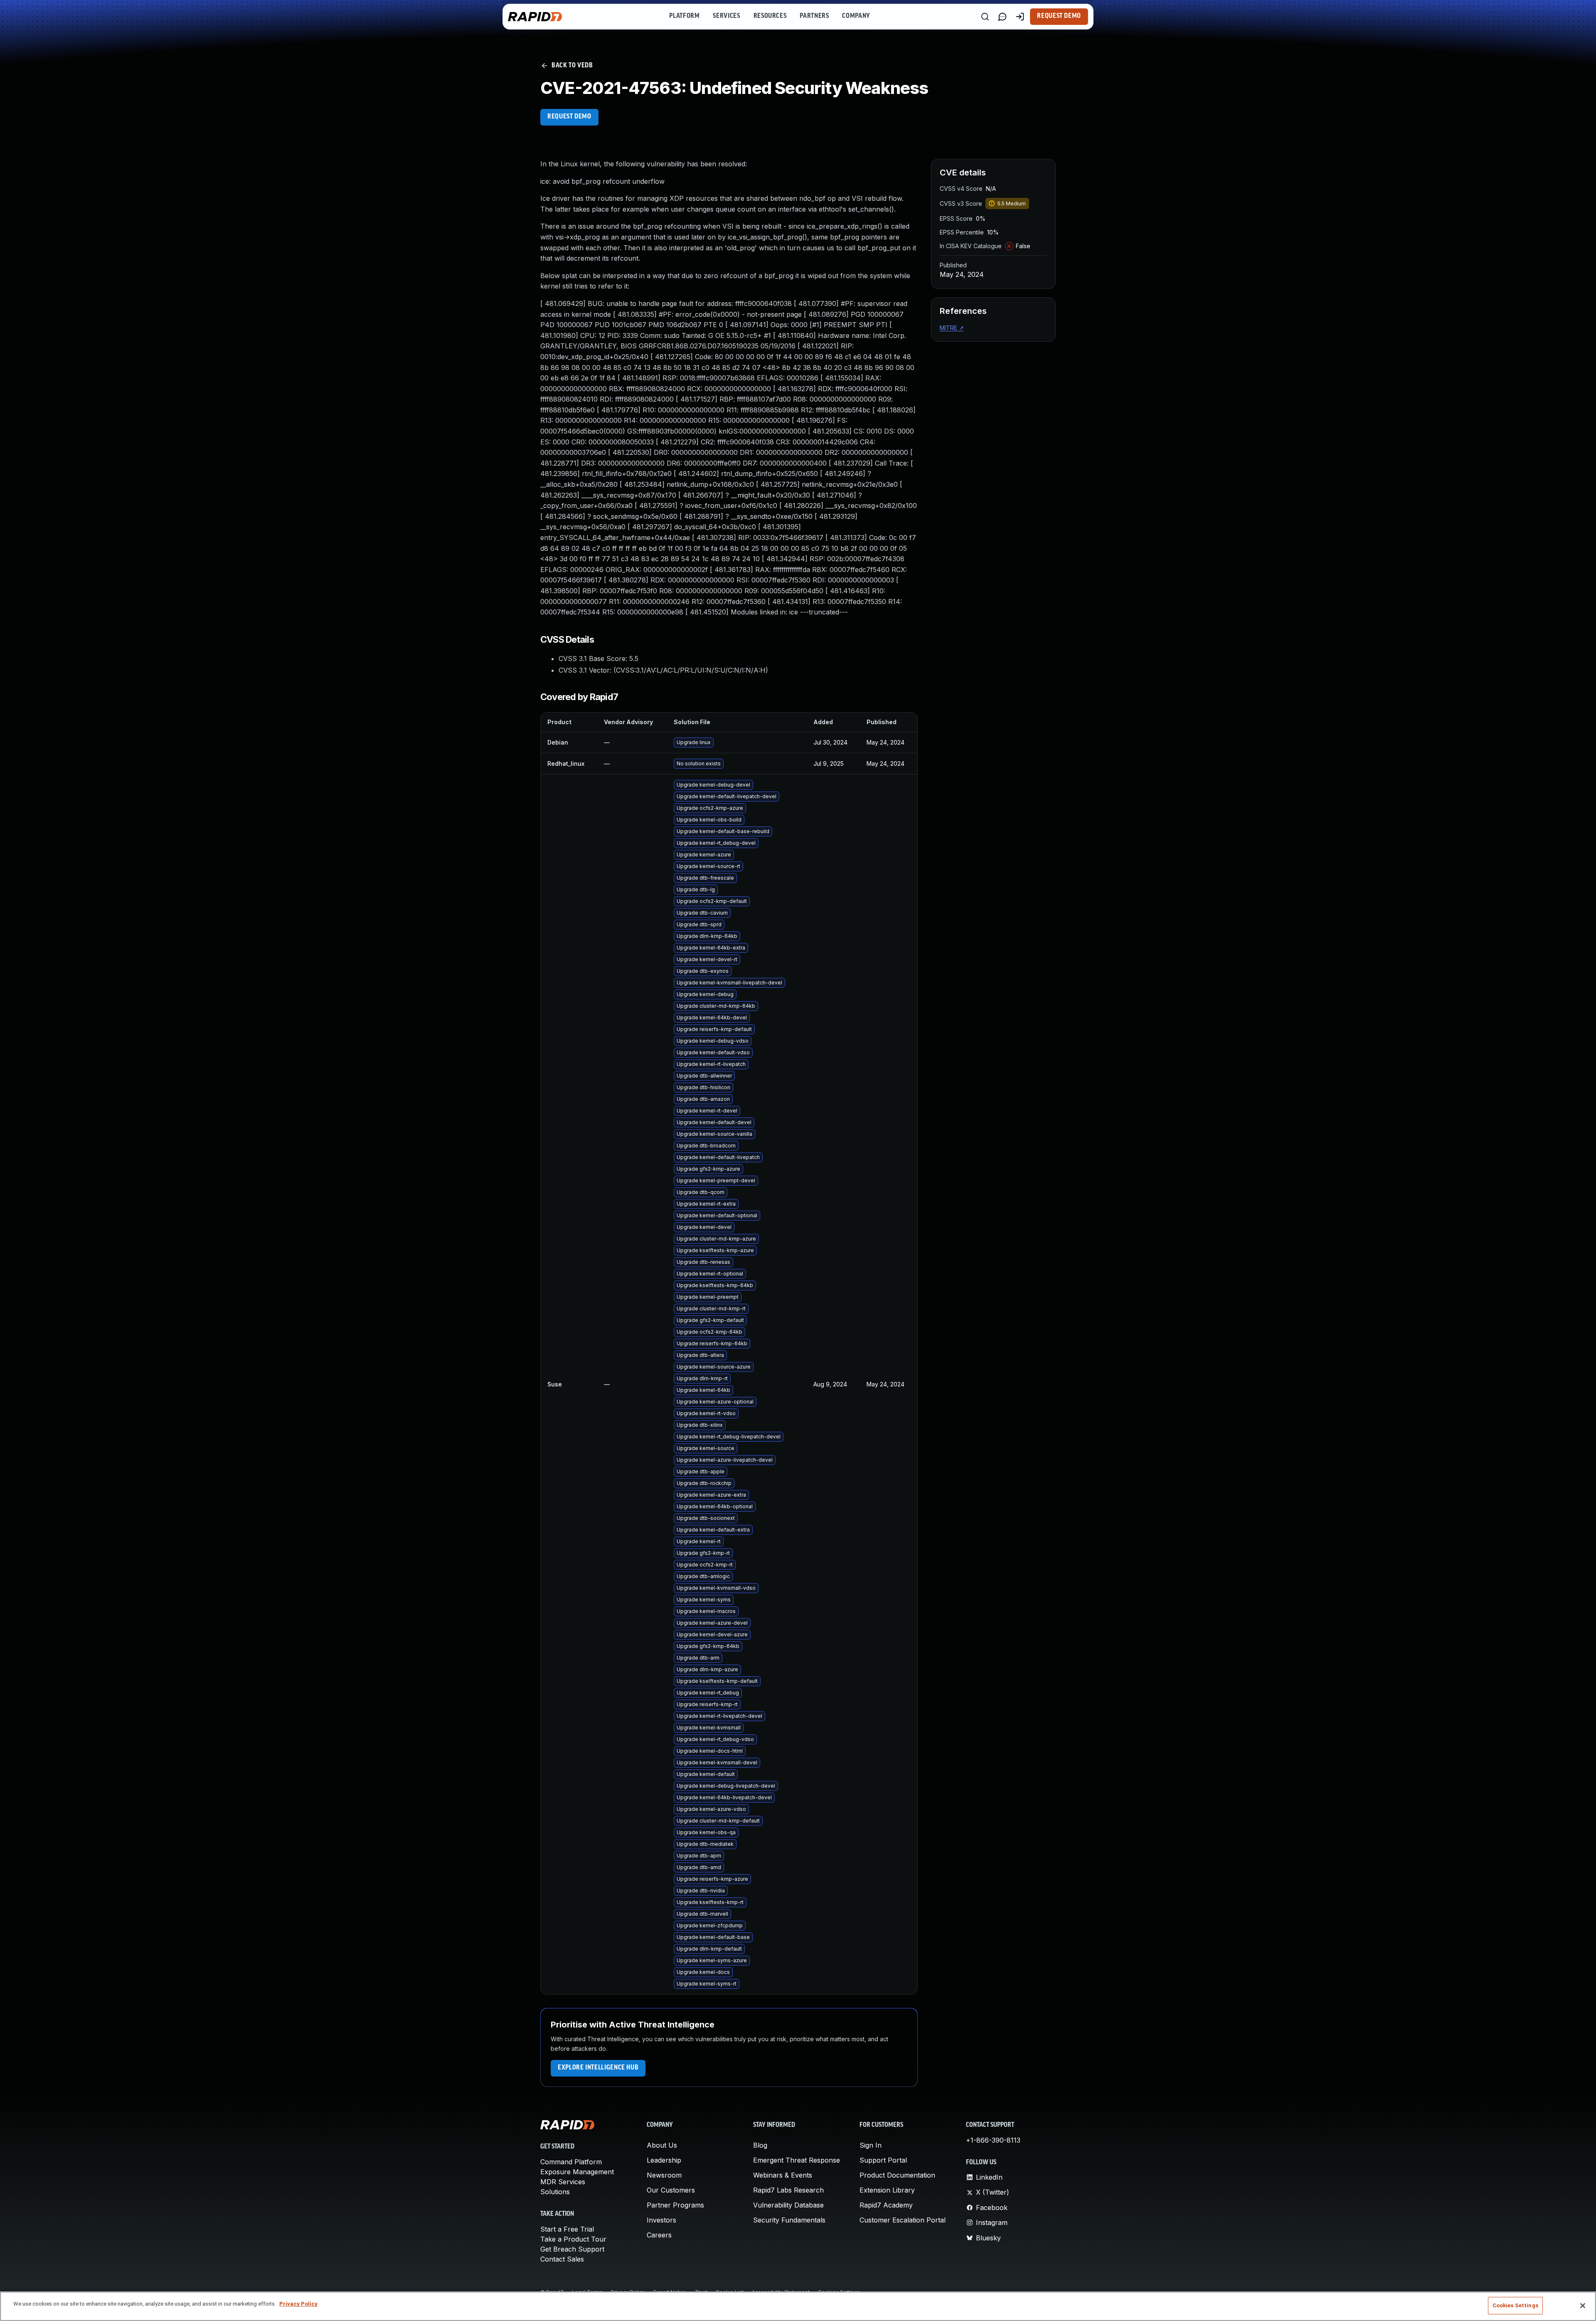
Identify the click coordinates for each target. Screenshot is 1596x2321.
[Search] (985, 17)
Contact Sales (562, 2259)
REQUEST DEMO (569, 117)
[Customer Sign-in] (1020, 17)
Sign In (871, 2145)
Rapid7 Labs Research (788, 2190)
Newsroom (664, 2175)
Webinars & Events (783, 2175)
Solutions (555, 2192)
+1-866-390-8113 (993, 2140)
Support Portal (883, 2160)
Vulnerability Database (788, 2205)
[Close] (1583, 2306)
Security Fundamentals (789, 2220)
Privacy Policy (298, 2304)
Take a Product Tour (573, 2239)
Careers (659, 2235)
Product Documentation (897, 2175)
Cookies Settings (1515, 2305)
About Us (662, 2145)
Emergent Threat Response (797, 2160)
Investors (661, 2220)
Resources (770, 16)
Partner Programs (675, 2205)
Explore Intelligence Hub (598, 2068)
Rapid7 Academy (886, 2205)
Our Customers (671, 2190)
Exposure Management (577, 2172)
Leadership (664, 2160)
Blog (760, 2145)
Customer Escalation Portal (903, 2220)
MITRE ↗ (952, 328)
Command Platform (571, 2162)
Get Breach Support (572, 2249)
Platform (684, 16)
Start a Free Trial (567, 2229)
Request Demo (1059, 16)
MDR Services (563, 2182)
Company (856, 16)
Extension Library (887, 2190)
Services (726, 16)
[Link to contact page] (1002, 17)
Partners (814, 16)
